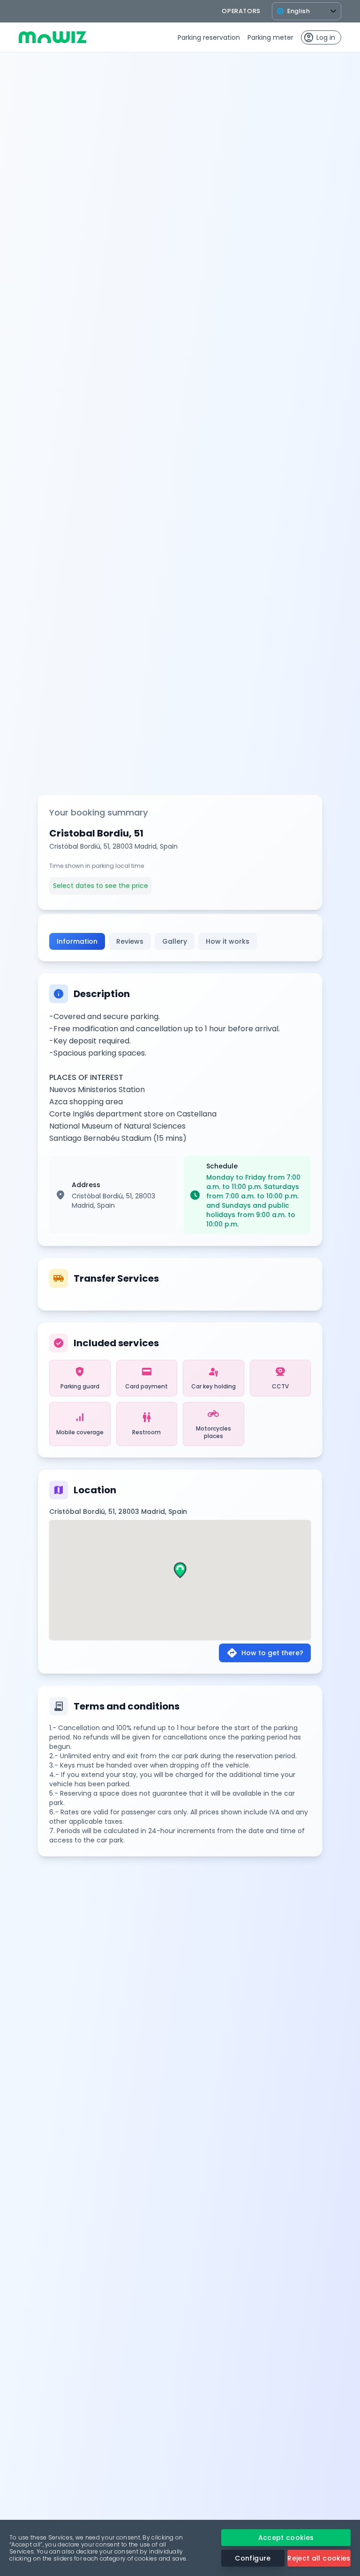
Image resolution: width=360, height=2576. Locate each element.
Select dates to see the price (101, 886)
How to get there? (265, 1653)
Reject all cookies (319, 2558)
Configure (253, 2558)
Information (77, 941)
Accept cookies (286, 2538)
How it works (228, 941)
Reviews (130, 941)
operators (241, 11)
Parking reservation (209, 37)
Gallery (175, 941)
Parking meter (270, 37)
